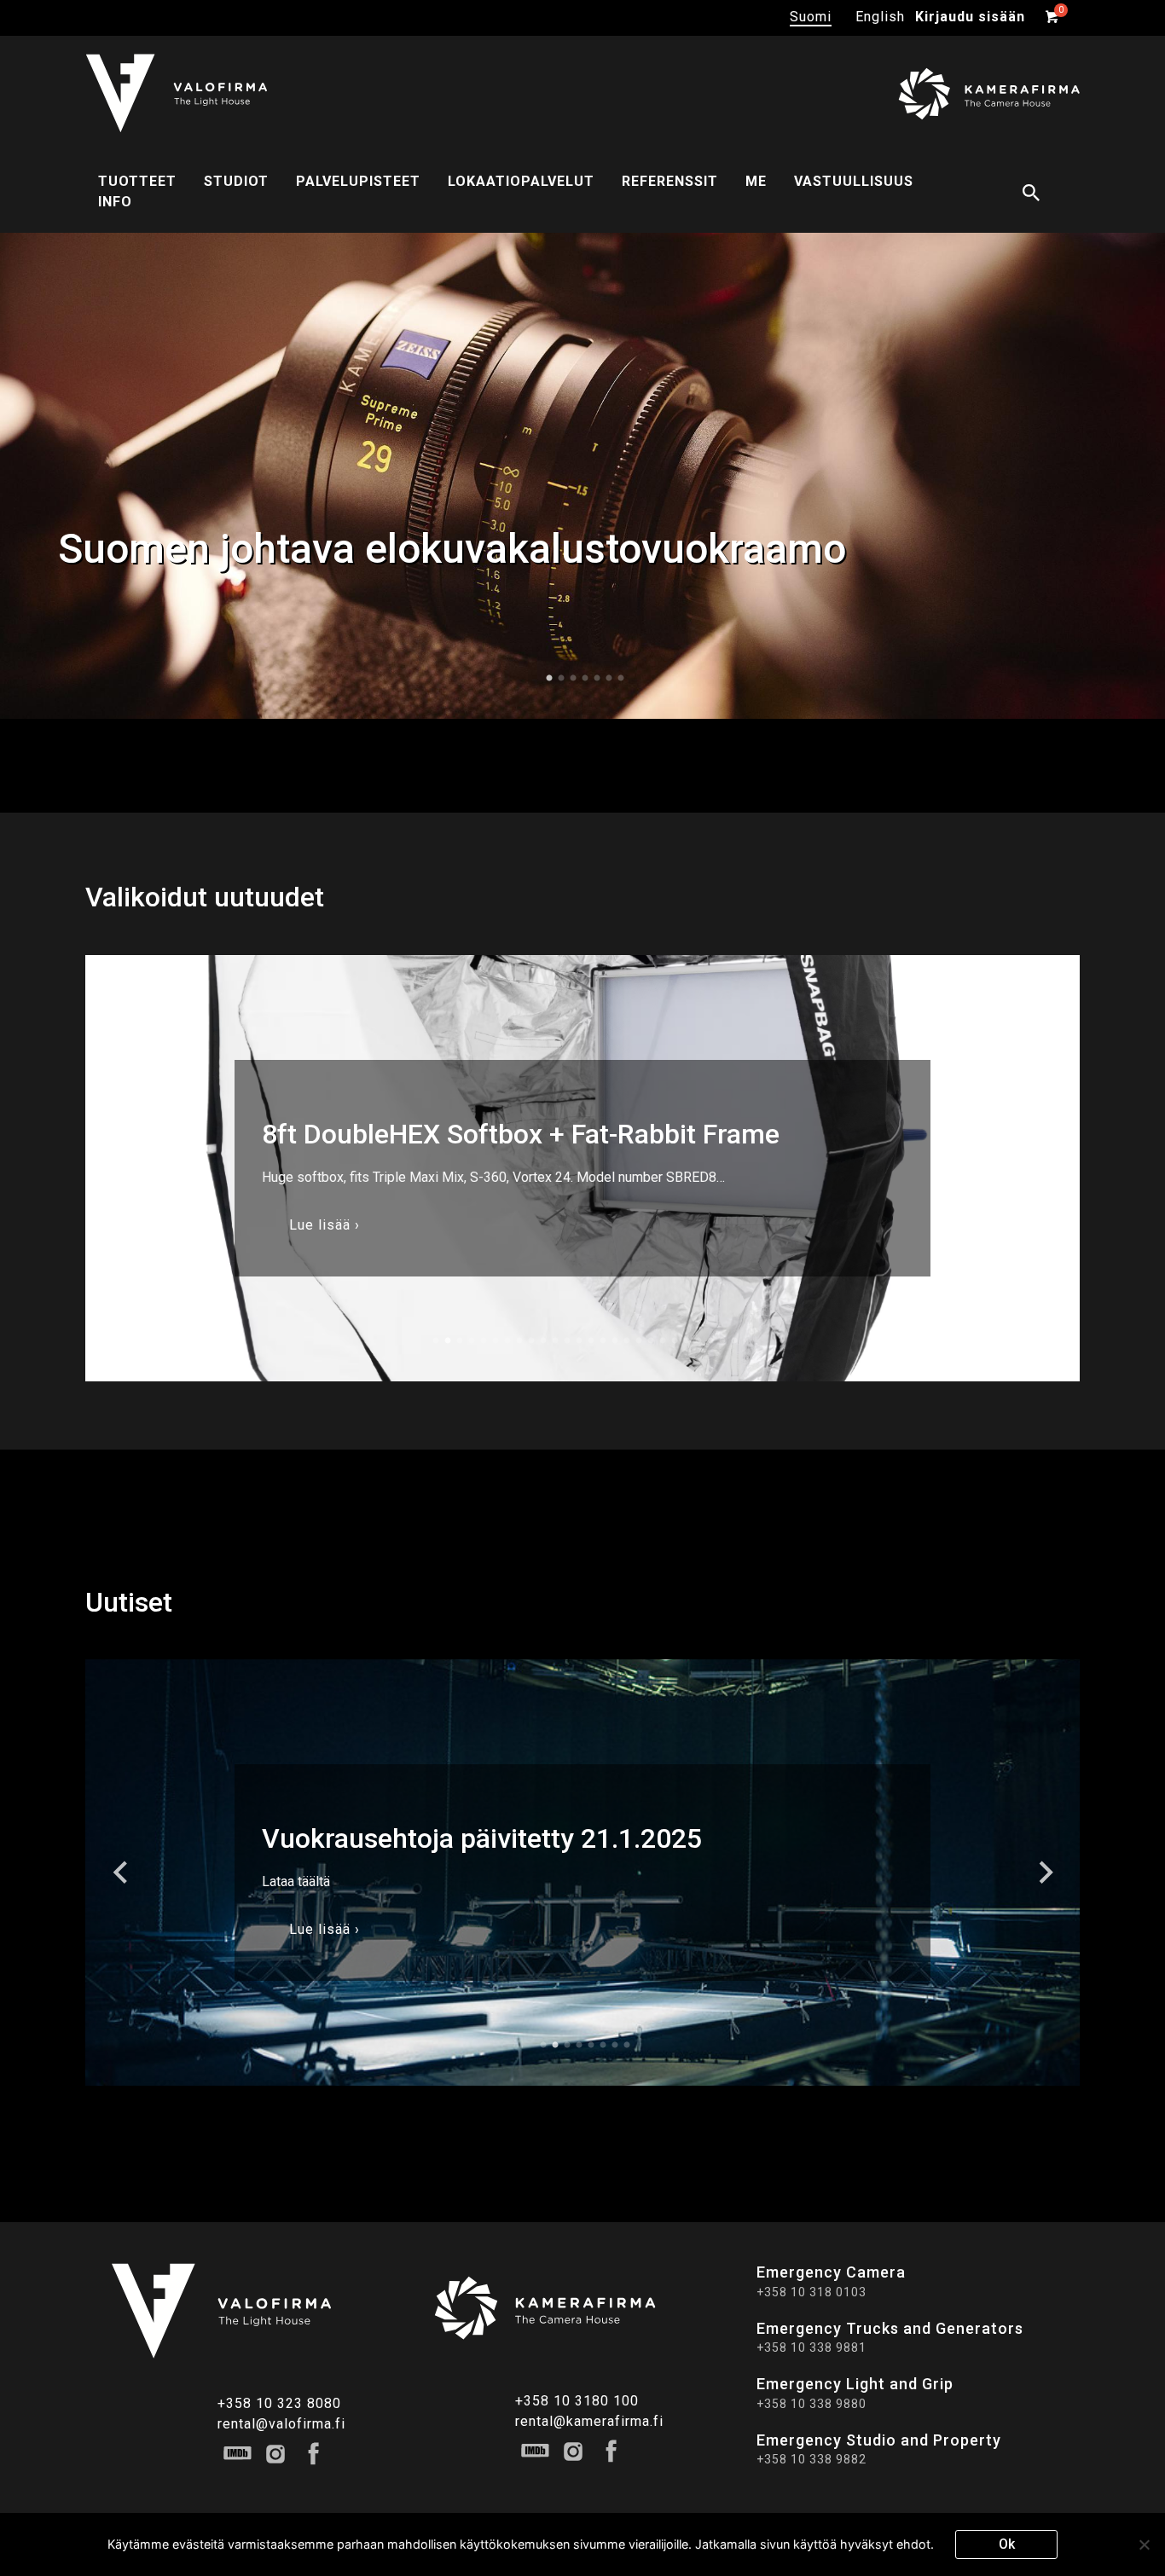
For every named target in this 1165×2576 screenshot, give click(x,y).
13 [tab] (579, 1340)
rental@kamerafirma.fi (589, 2420)
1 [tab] (549, 678)
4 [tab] (585, 678)
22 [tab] (687, 1340)
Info (115, 202)
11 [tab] (555, 1340)
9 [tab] (531, 1340)
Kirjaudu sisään (970, 17)
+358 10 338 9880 (811, 2403)
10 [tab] (543, 1340)
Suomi (811, 17)
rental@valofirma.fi (281, 2423)
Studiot (236, 181)
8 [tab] (519, 1340)
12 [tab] (567, 1340)
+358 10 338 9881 (811, 2347)
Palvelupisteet (358, 181)
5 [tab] (597, 678)
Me (756, 181)
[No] (1144, 2544)
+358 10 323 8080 (279, 2402)
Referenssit (670, 181)
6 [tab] (609, 678)
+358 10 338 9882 (811, 2458)
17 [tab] (627, 1340)
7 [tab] (621, 678)
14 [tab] (591, 1340)
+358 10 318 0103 (811, 2291)
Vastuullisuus (854, 181)
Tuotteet (137, 181)
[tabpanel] (582, 475)
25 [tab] (722, 1340)
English (880, 17)
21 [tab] (675, 1340)
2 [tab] (561, 678)
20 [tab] (663, 1340)
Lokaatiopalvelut (521, 181)
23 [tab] (698, 1340)
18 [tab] (639, 1340)
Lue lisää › (325, 1224)
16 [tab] (615, 1340)
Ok (1007, 2544)
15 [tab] (603, 1340)
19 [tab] (651, 1340)
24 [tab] (710, 1340)
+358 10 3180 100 (577, 2400)
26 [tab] (734, 1340)
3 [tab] (573, 678)
